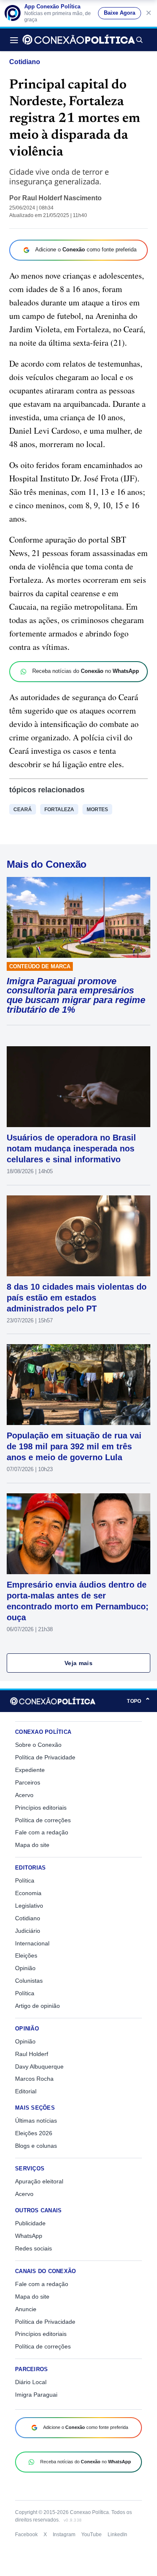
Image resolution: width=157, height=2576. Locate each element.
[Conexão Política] (79, 40)
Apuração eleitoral (39, 2181)
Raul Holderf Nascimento (62, 198)
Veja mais (78, 1663)
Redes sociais (33, 2248)
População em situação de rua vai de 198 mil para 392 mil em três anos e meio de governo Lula (74, 1446)
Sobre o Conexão (38, 1745)
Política (25, 1880)
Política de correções (43, 1820)
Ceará (23, 810)
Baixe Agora (120, 13)
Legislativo (29, 1906)
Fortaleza (59, 810)
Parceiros (28, 1782)
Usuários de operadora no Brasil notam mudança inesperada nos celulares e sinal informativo (71, 1148)
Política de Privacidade (45, 1757)
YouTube (91, 2535)
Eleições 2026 (34, 2133)
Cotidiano (25, 62)
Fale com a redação (42, 1832)
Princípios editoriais (41, 1808)
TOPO (139, 1701)
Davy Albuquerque (39, 2066)
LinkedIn (117, 2535)
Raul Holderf (32, 2054)
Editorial (26, 2091)
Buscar (139, 40)
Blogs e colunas (36, 2146)
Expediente (30, 1770)
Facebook (26, 2535)
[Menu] (16, 40)
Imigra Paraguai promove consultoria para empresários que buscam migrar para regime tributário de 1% (76, 996)
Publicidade (30, 2223)
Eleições (26, 1955)
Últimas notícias (36, 2121)
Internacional (32, 1943)
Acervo (24, 1795)
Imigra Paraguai (36, 2395)
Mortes (97, 810)
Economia (28, 1893)
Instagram (64, 2535)
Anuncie (26, 2309)
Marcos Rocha (34, 2079)
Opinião (25, 1968)
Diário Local (31, 2382)
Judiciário (28, 1931)
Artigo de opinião (37, 2006)
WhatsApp (29, 2236)
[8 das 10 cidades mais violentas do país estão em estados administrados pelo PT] (78, 1236)
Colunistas (29, 1981)
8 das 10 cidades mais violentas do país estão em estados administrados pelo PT (77, 1298)
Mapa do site (32, 1845)
